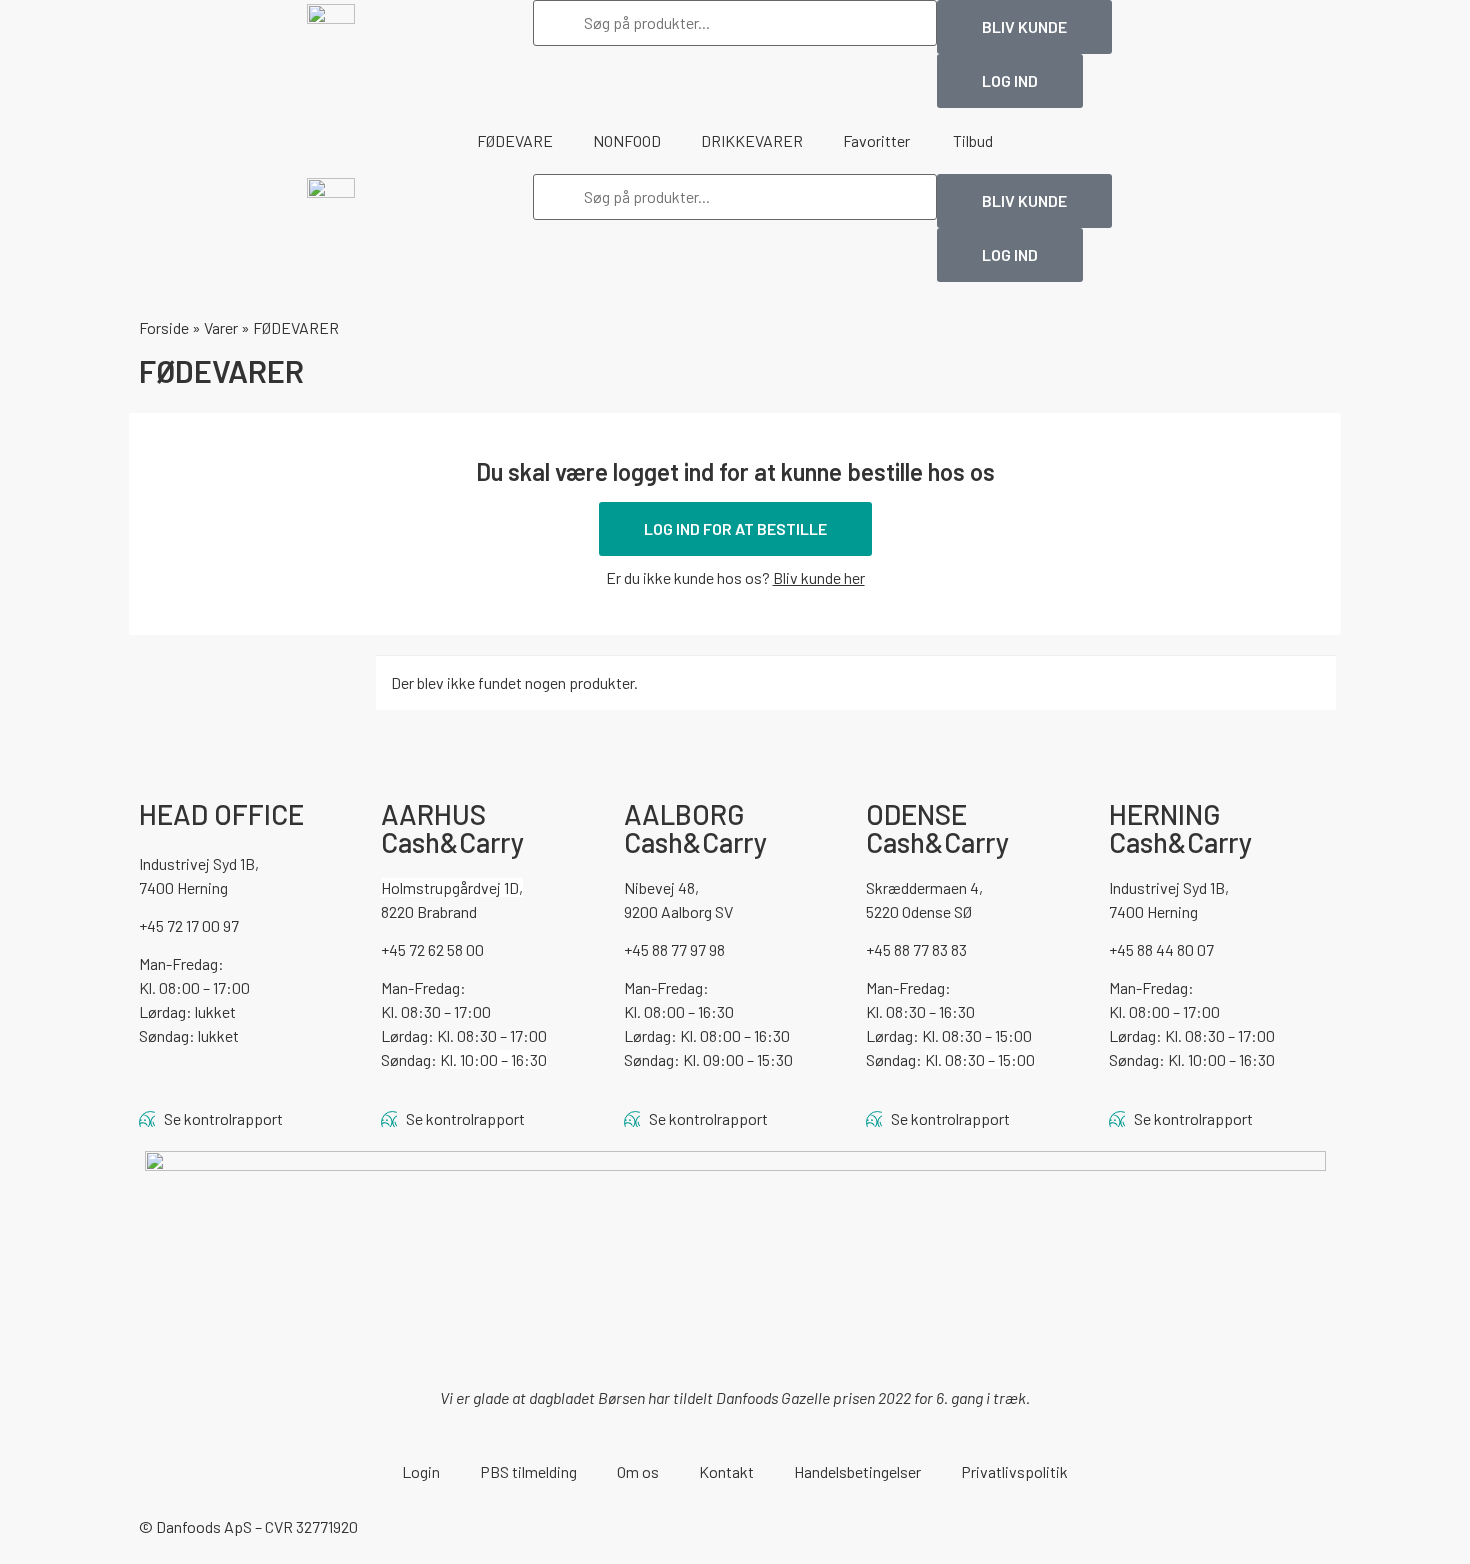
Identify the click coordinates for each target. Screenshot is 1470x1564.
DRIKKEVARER (752, 140)
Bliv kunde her (819, 577)
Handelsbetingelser (857, 1471)
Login (421, 1471)
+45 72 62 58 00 (432, 949)
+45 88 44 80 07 (1161, 949)
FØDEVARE (515, 140)
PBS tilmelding (528, 1471)
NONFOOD (627, 140)
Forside (164, 327)
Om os (638, 1471)
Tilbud (973, 140)
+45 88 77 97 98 (674, 949)
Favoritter (878, 140)
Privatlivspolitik (1014, 1471)
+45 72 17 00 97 (189, 925)
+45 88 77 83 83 (916, 949)
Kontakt (726, 1471)
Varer (221, 327)
